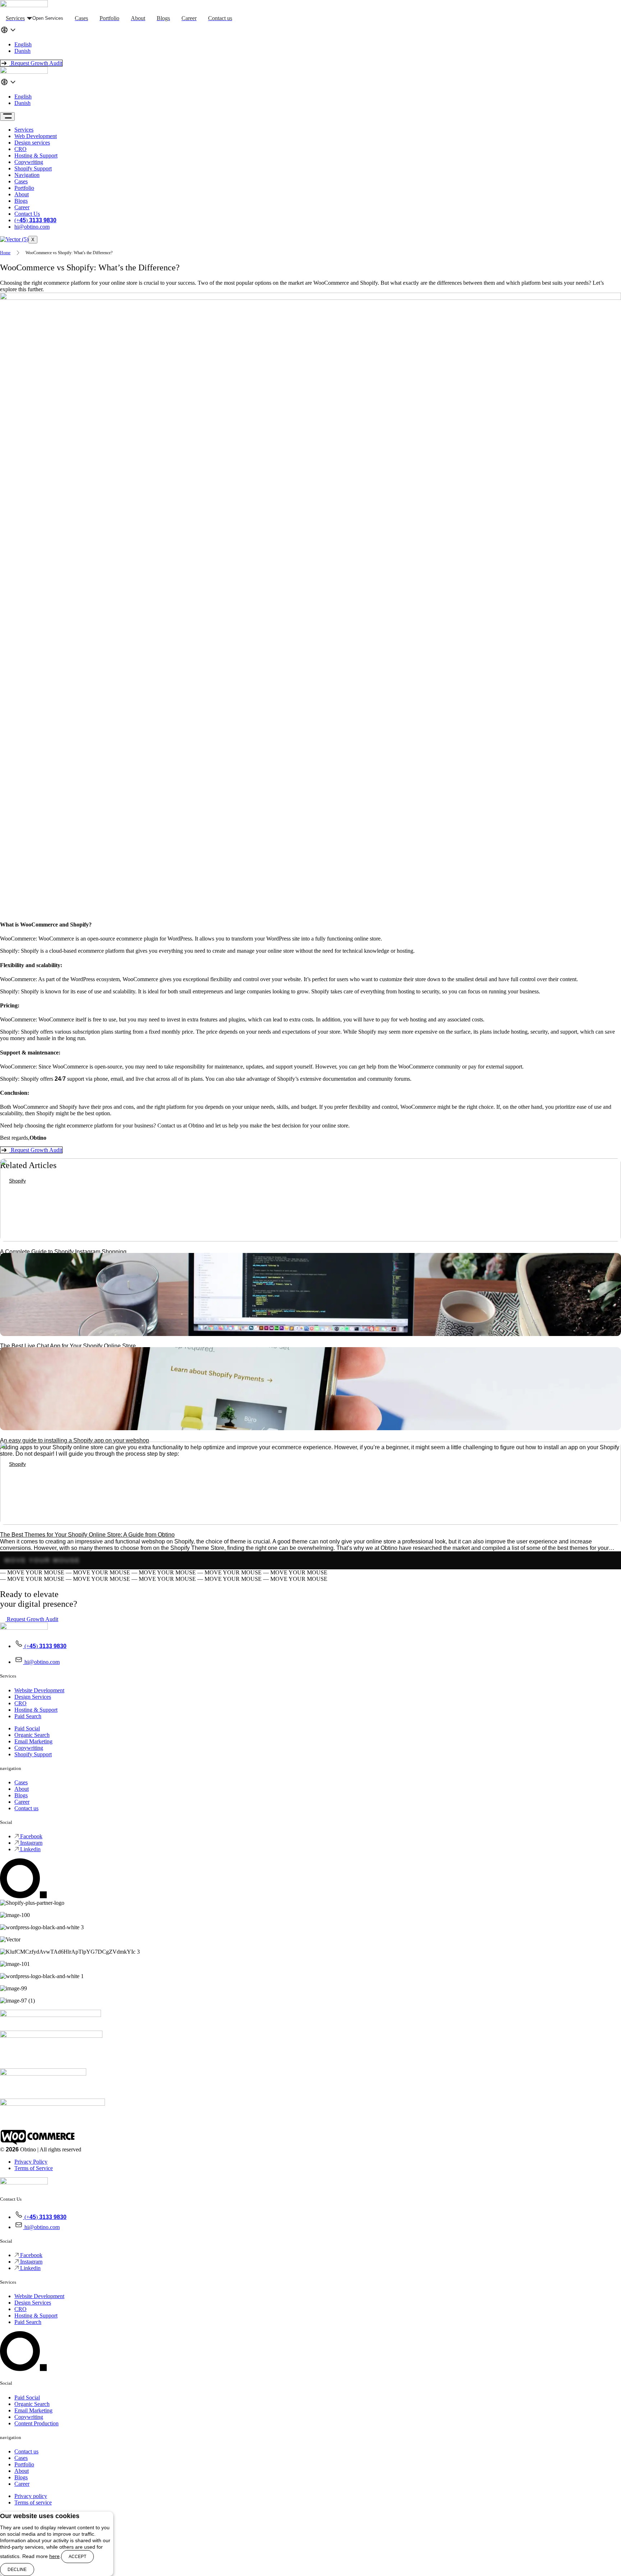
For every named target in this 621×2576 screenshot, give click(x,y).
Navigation (27, 175)
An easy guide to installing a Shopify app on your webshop (75, 1440)
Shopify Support (33, 168)
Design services (32, 143)
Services (24, 130)
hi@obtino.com (32, 227)
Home (5, 253)
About (22, 194)
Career (22, 207)
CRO (20, 149)
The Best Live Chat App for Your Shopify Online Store (68, 1346)
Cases (21, 181)
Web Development (36, 136)
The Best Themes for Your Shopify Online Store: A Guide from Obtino (87, 1535)
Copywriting (29, 162)
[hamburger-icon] (7, 116)
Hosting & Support (36, 155)
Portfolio (24, 188)
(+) (35, 220)
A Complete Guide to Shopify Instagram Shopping (63, 1252)
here (54, 2556)
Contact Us (27, 214)
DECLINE (17, 2570)
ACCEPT (77, 2557)
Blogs (21, 201)
